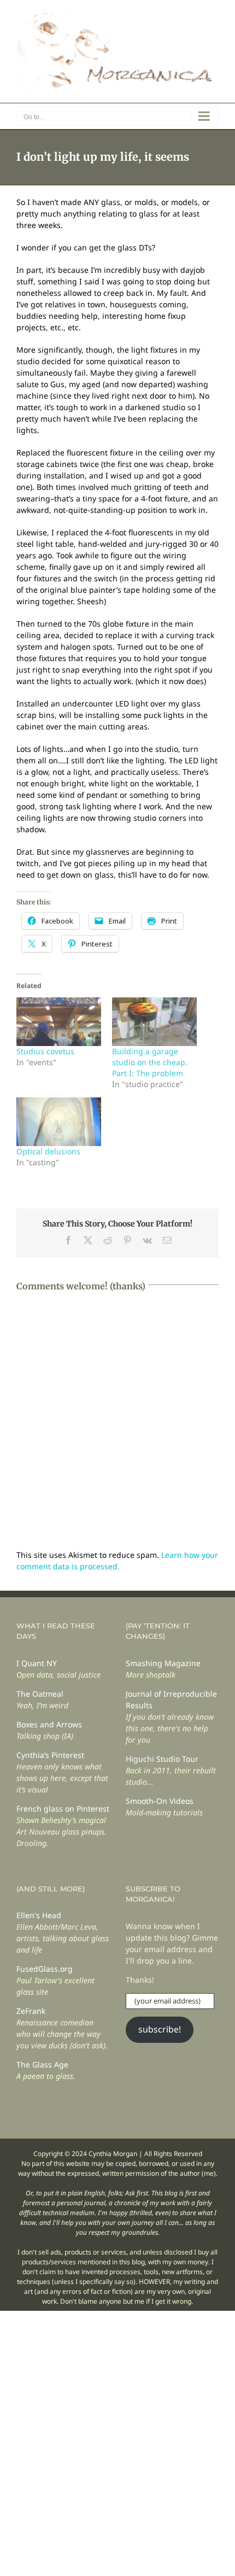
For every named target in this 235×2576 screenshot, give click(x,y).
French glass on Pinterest (63, 1809)
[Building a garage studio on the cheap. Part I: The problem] (154, 1022)
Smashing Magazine (163, 1663)
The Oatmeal (40, 1694)
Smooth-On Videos (160, 1801)
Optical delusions (48, 1151)
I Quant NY (37, 1663)
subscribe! (160, 2029)
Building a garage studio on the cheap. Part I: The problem (150, 1062)
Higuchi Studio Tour (162, 1759)
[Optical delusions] (59, 1122)
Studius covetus (45, 1051)
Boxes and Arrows (49, 1724)
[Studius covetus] (59, 1022)
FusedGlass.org (45, 1969)
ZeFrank (31, 2011)
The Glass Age (42, 2064)
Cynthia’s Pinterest (50, 1755)
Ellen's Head (39, 1915)
